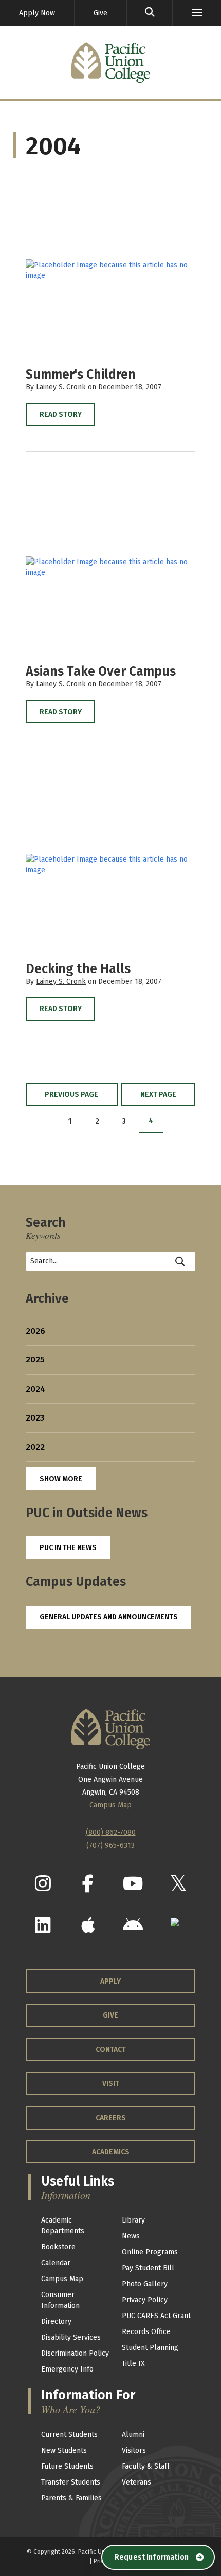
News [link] (131, 2236)
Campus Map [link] (62, 2279)
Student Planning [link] (150, 2348)
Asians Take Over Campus (101, 671)
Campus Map (110, 1805)
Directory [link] (56, 2321)
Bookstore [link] (58, 2247)
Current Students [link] (69, 2434)
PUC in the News (68, 1548)
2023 (35, 1418)
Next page (158, 1095)
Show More (61, 1479)
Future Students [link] (67, 2466)
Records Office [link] (146, 2332)
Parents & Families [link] (71, 2498)
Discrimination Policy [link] (75, 2353)
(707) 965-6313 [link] (110, 1846)
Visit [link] (111, 2084)
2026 (35, 1331)
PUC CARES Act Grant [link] (156, 2316)
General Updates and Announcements (109, 1617)
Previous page (71, 1095)
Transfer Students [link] (71, 2482)
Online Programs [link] (150, 2252)
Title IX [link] (133, 2364)
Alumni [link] (133, 2434)
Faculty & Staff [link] (146, 2466)
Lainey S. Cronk (61, 387)
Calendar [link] (56, 2263)
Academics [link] (111, 2152)
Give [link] (100, 13)
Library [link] (133, 2220)
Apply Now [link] (37, 13)
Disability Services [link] (71, 2337)
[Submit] (181, 1261)
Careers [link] (111, 2118)
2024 (35, 1389)
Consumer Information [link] (60, 2300)
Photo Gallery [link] (145, 2284)
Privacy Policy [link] (145, 2300)
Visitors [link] (134, 2450)
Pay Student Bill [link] (148, 2268)
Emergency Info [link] (67, 2369)
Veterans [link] (136, 2482)
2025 (35, 1360)
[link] (150, 13)
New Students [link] (64, 2450)
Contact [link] (111, 2050)
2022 (35, 1447)
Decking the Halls (78, 969)
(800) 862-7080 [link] (111, 1832)
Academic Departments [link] (63, 2226)
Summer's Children (81, 375)
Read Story (61, 414)
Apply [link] (110, 1981)
